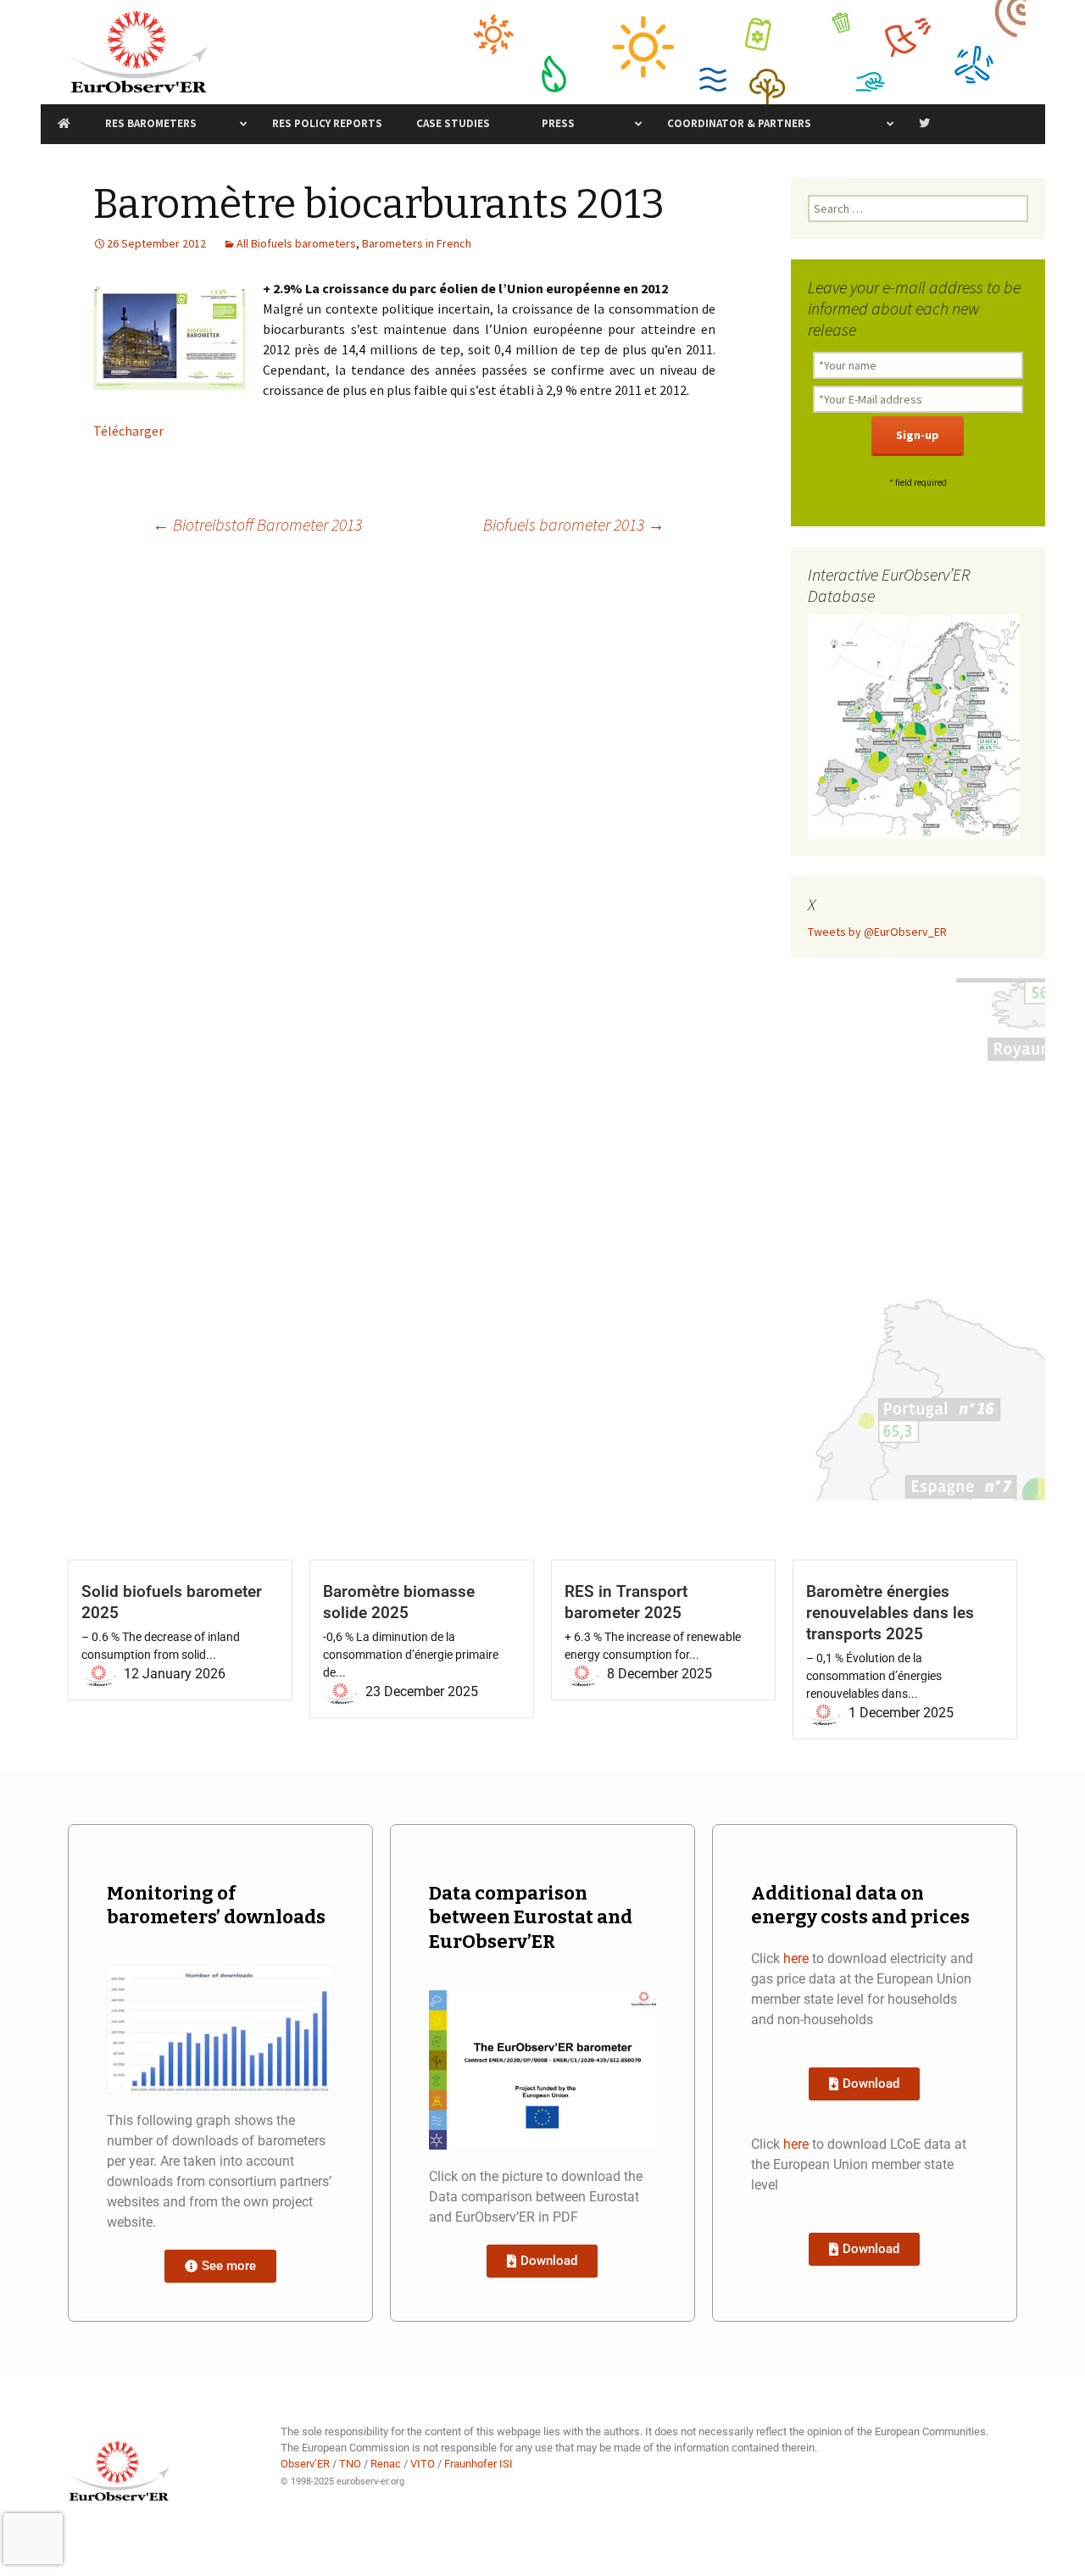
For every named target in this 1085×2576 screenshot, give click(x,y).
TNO (350, 2464)
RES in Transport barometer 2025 (626, 1602)
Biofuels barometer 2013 (574, 524)
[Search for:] (918, 209)
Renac (386, 2464)
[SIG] (914, 726)
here (796, 1958)
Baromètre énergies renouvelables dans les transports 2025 (890, 1613)
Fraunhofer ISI (479, 2464)
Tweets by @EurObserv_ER (877, 932)
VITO (423, 2464)
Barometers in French (417, 243)
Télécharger (128, 431)
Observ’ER (305, 2464)
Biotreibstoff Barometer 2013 (257, 524)
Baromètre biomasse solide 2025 (399, 1602)
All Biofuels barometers (296, 243)
